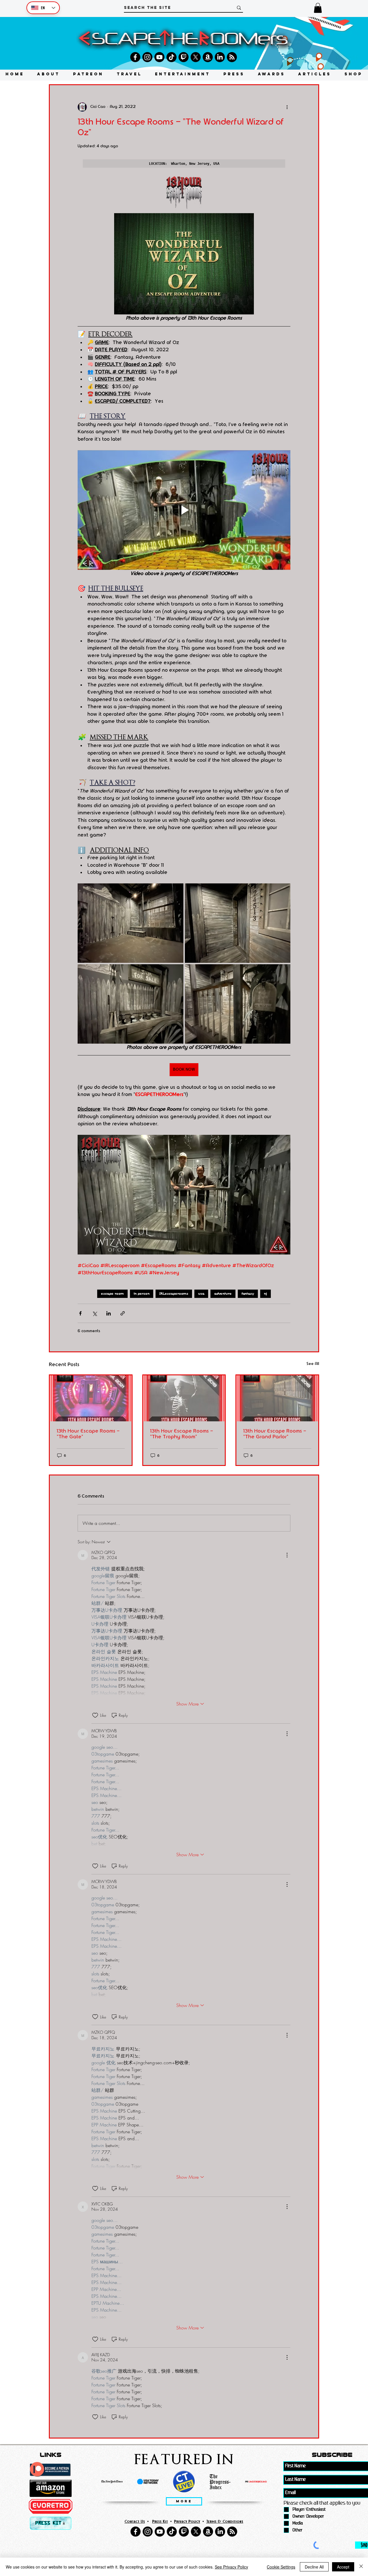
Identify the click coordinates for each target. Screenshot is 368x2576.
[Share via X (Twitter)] (94, 1313)
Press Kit (160, 2521)
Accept (343, 2567)
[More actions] (287, 107)
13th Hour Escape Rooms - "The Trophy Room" (182, 1434)
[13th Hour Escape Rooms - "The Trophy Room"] (184, 1398)
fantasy (248, 1294)
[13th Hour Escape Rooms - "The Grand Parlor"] (277, 1398)
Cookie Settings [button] (281, 2567)
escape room (112, 1294)
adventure (223, 1294)
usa (201, 1294)
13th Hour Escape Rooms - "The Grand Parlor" (275, 1434)
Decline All (314, 2567)
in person (142, 1294)
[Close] (361, 2567)
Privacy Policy (187, 2521)
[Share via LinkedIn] (109, 1313)
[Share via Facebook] (80, 1313)
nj (266, 1294)
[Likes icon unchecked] (95, 1715)
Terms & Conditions (225, 2521)
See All (313, 1364)
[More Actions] (287, 1555)
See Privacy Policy (231, 2567)
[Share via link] (123, 1313)
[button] (318, 8)
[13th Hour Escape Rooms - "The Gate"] (91, 1398)
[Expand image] (131, 923)
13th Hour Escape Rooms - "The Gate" (88, 1434)
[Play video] (184, 510)
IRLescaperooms (174, 1294)
